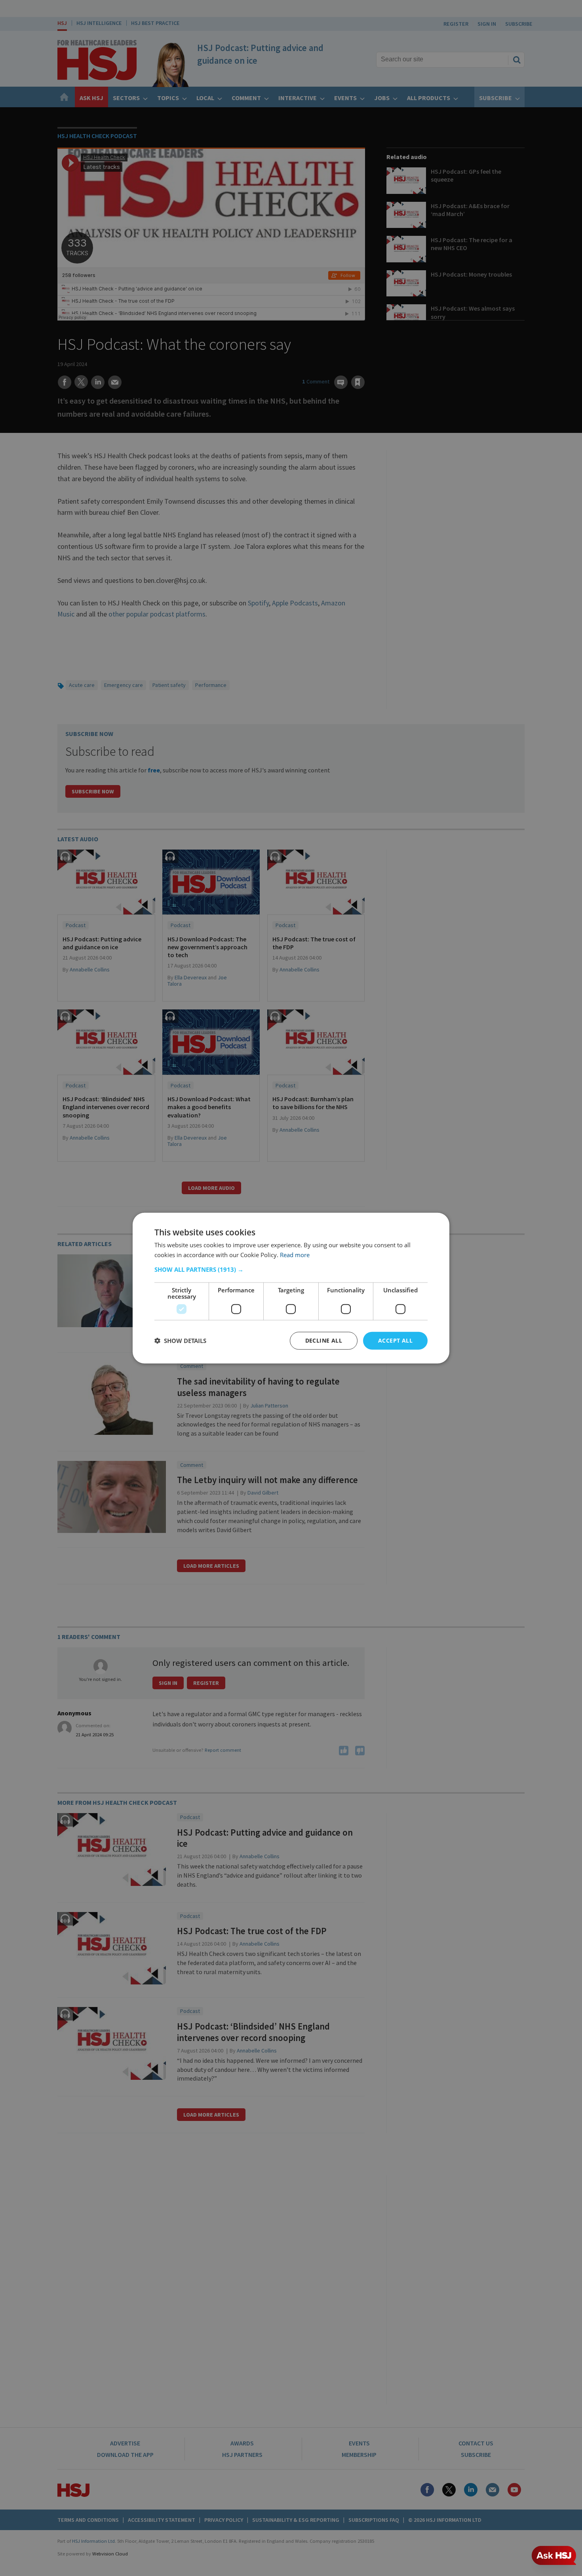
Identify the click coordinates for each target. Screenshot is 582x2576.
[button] (291, 1269)
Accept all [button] (395, 1340)
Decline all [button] (324, 1340)
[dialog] (291, 1288)
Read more (295, 1255)
